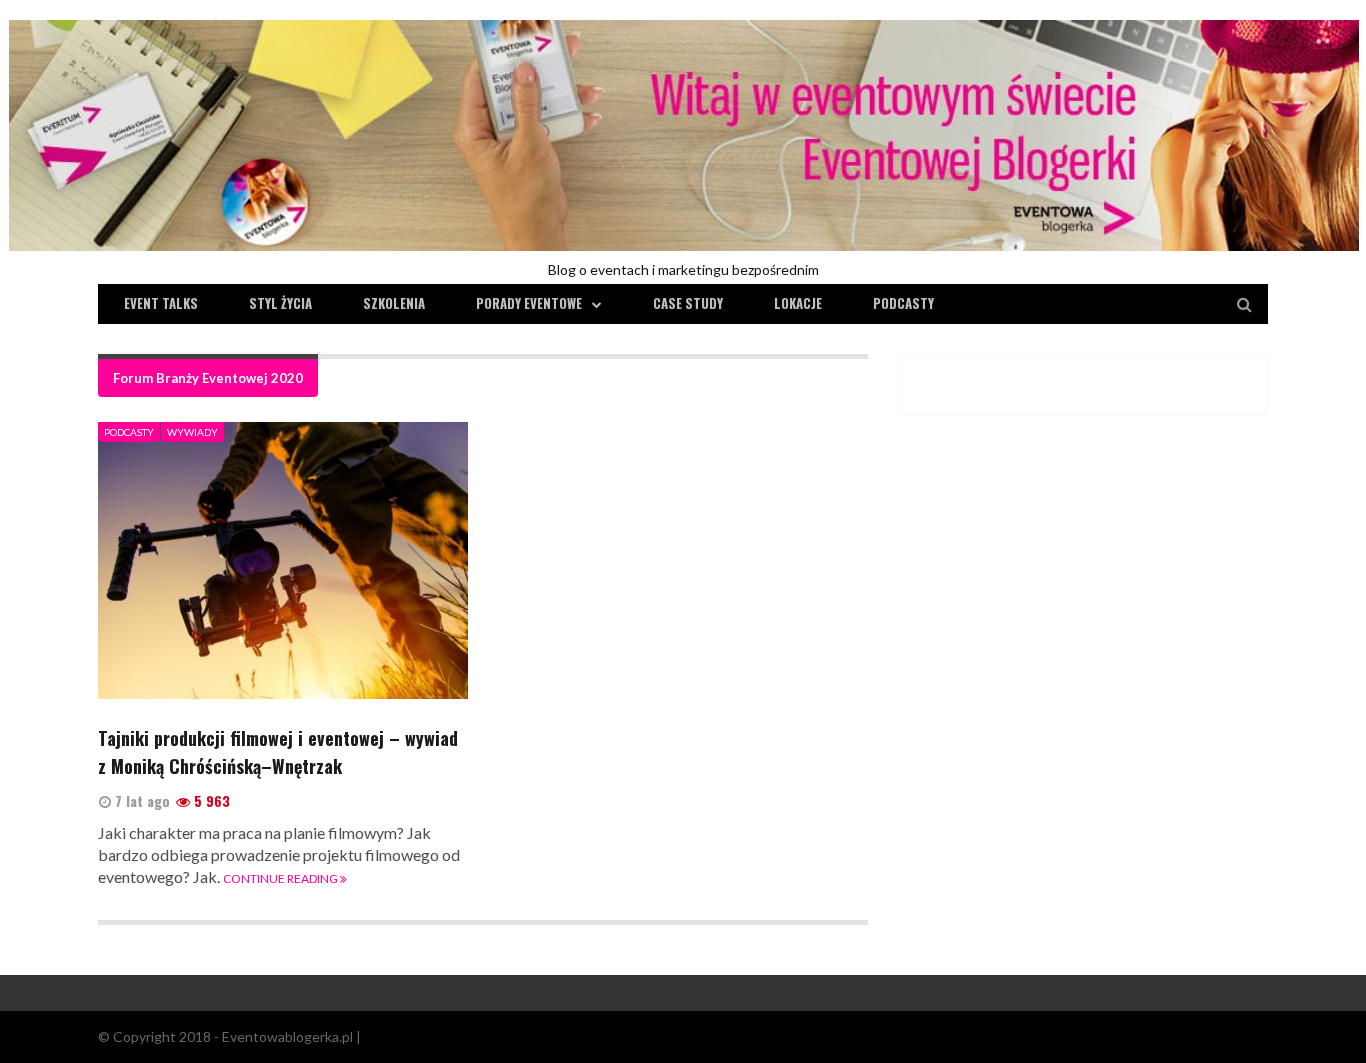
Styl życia (280, 303)
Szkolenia (394, 303)
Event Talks (161, 303)
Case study (688, 303)
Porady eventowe (529, 303)
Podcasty (903, 303)
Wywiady (192, 432)
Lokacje (798, 303)
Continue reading (281, 878)
